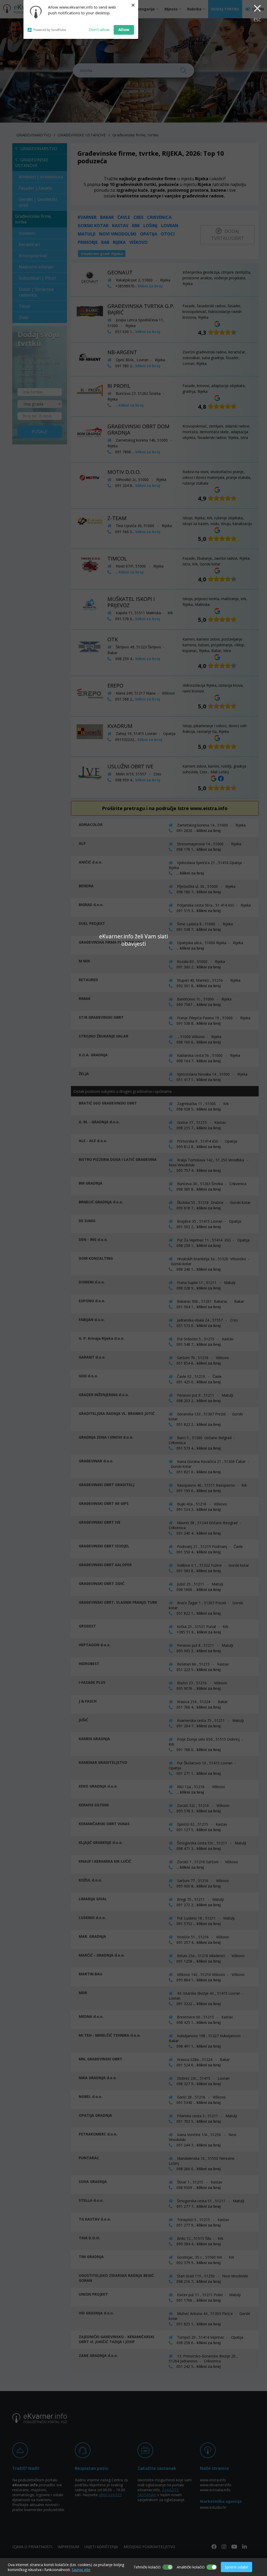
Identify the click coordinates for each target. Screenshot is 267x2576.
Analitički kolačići (191, 2567)
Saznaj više (81, 2570)
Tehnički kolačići (147, 2567)
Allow (124, 29)
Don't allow (99, 29)
